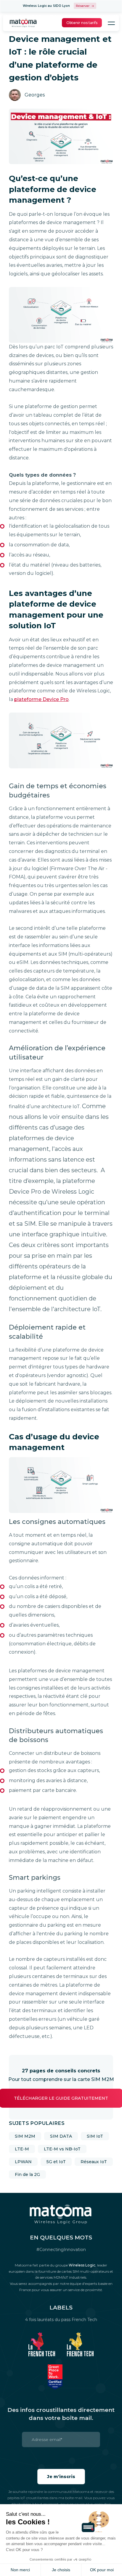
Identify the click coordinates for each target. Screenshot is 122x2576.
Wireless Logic (82, 2265)
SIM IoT (95, 2136)
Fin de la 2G (27, 2174)
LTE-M (22, 2149)
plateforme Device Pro (41, 699)
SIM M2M (25, 2136)
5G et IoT (56, 2162)
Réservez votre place (85, 6)
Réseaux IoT (94, 2162)
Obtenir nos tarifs (82, 23)
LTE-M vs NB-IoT (62, 2149)
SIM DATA (61, 2136)
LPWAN (23, 2162)
